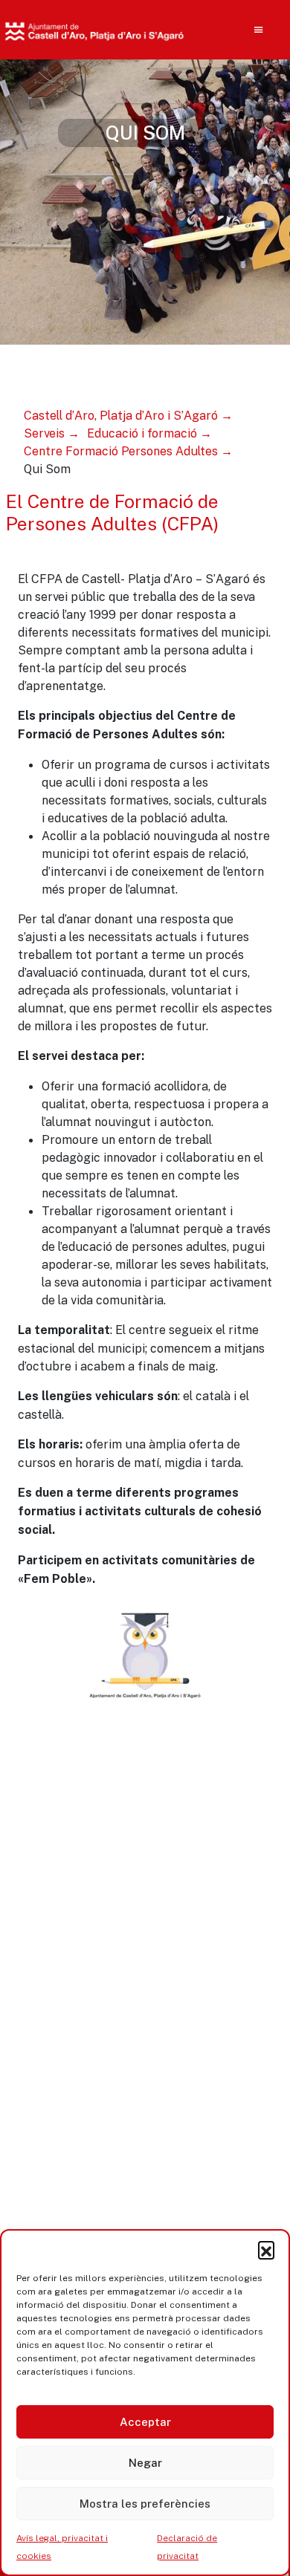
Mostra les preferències (145, 2504)
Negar (145, 2463)
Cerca (229, 126)
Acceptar (145, 2422)
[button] (266, 2249)
